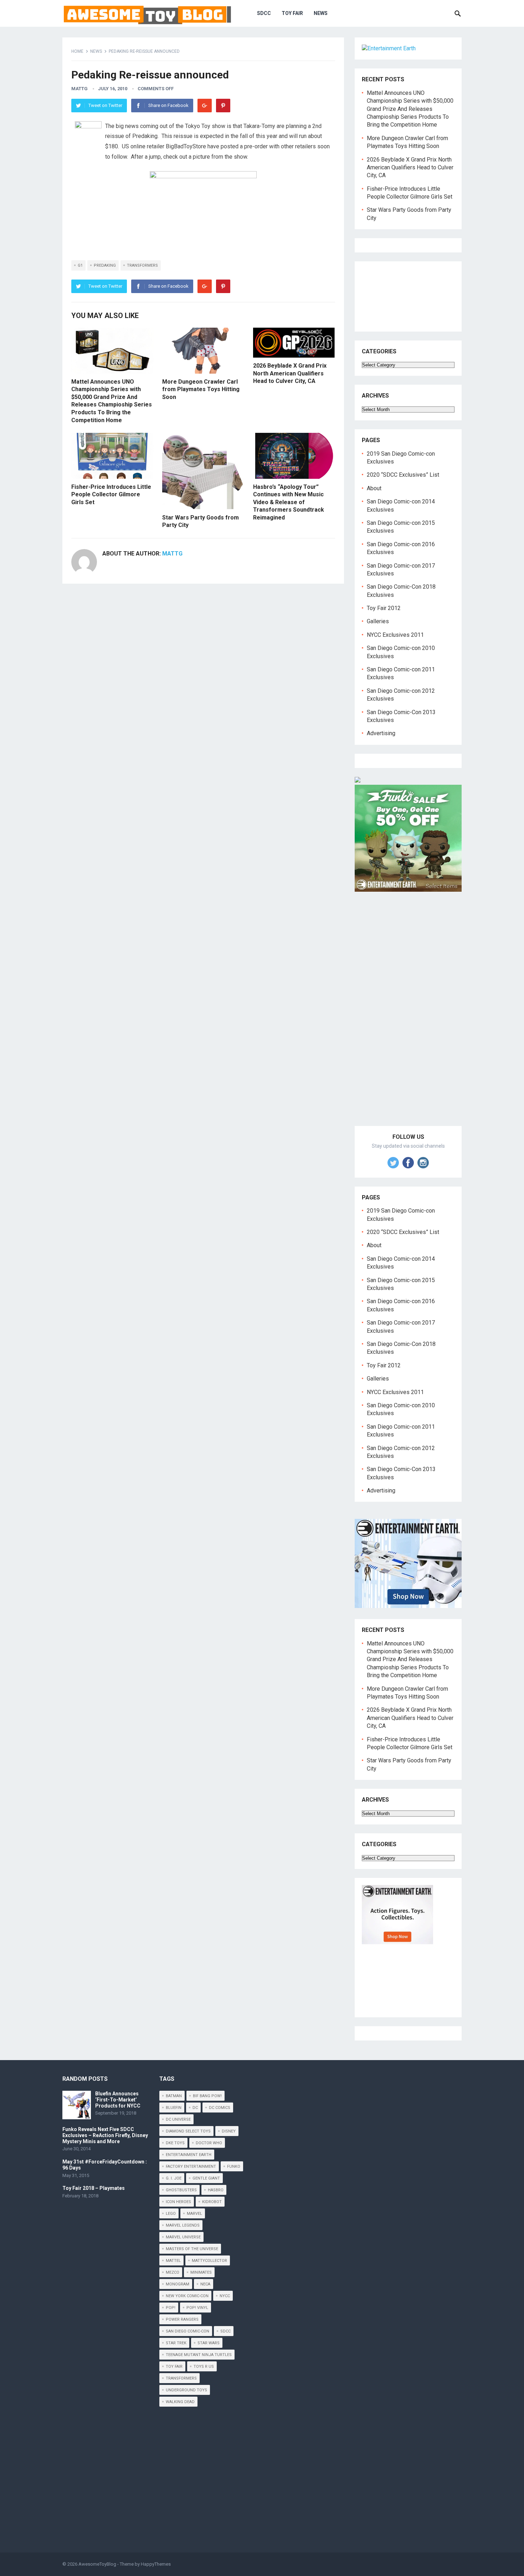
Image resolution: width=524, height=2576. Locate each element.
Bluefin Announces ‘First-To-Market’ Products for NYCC (118, 2100)
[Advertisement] (408, 1017)
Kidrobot (212, 2202)
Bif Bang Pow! (207, 2096)
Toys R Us (204, 2367)
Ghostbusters (181, 2190)
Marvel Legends (183, 2225)
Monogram (178, 2284)
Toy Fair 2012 (384, 608)
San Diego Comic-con (187, 2331)
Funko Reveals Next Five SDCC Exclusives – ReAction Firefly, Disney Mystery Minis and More (105, 2135)
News (321, 13)
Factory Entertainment (191, 2167)
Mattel (173, 2261)
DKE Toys (175, 2143)
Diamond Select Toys (188, 2131)
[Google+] (205, 106)
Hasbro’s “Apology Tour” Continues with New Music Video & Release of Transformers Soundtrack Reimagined (289, 502)
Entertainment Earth (189, 2155)
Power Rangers (182, 2319)
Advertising (381, 733)
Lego (171, 2214)
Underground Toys (186, 2390)
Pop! (171, 2308)
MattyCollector (209, 2261)
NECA (205, 2284)
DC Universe (178, 2119)
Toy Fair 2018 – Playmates (94, 2188)
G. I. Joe (174, 2178)
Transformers (142, 265)
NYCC (225, 2296)
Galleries (378, 621)
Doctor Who (209, 2143)
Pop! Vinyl (197, 2308)
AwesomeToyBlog (97, 2564)
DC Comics (220, 2108)
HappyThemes (156, 2564)
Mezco (173, 2272)
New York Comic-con (187, 2296)
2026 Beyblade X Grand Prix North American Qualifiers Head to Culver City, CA (290, 373)
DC (195, 2108)
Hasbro (216, 2190)
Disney (229, 2131)
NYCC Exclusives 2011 (395, 635)
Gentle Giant (206, 2178)
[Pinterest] (223, 106)
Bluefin (174, 2108)
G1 (80, 265)
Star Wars (209, 2343)
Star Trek (176, 2343)
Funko (234, 2167)
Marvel (194, 2214)
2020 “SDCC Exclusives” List (403, 475)
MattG (79, 89)
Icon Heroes (178, 2202)
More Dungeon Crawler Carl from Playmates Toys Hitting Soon (201, 389)
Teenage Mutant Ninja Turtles (199, 2355)
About (374, 488)
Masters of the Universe (192, 2249)
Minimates (201, 2272)
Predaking (105, 265)
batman (174, 2096)
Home (77, 51)
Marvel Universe (183, 2237)
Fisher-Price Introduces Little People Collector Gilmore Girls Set (111, 495)
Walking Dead (180, 2402)
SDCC (264, 13)
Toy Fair (292, 13)
